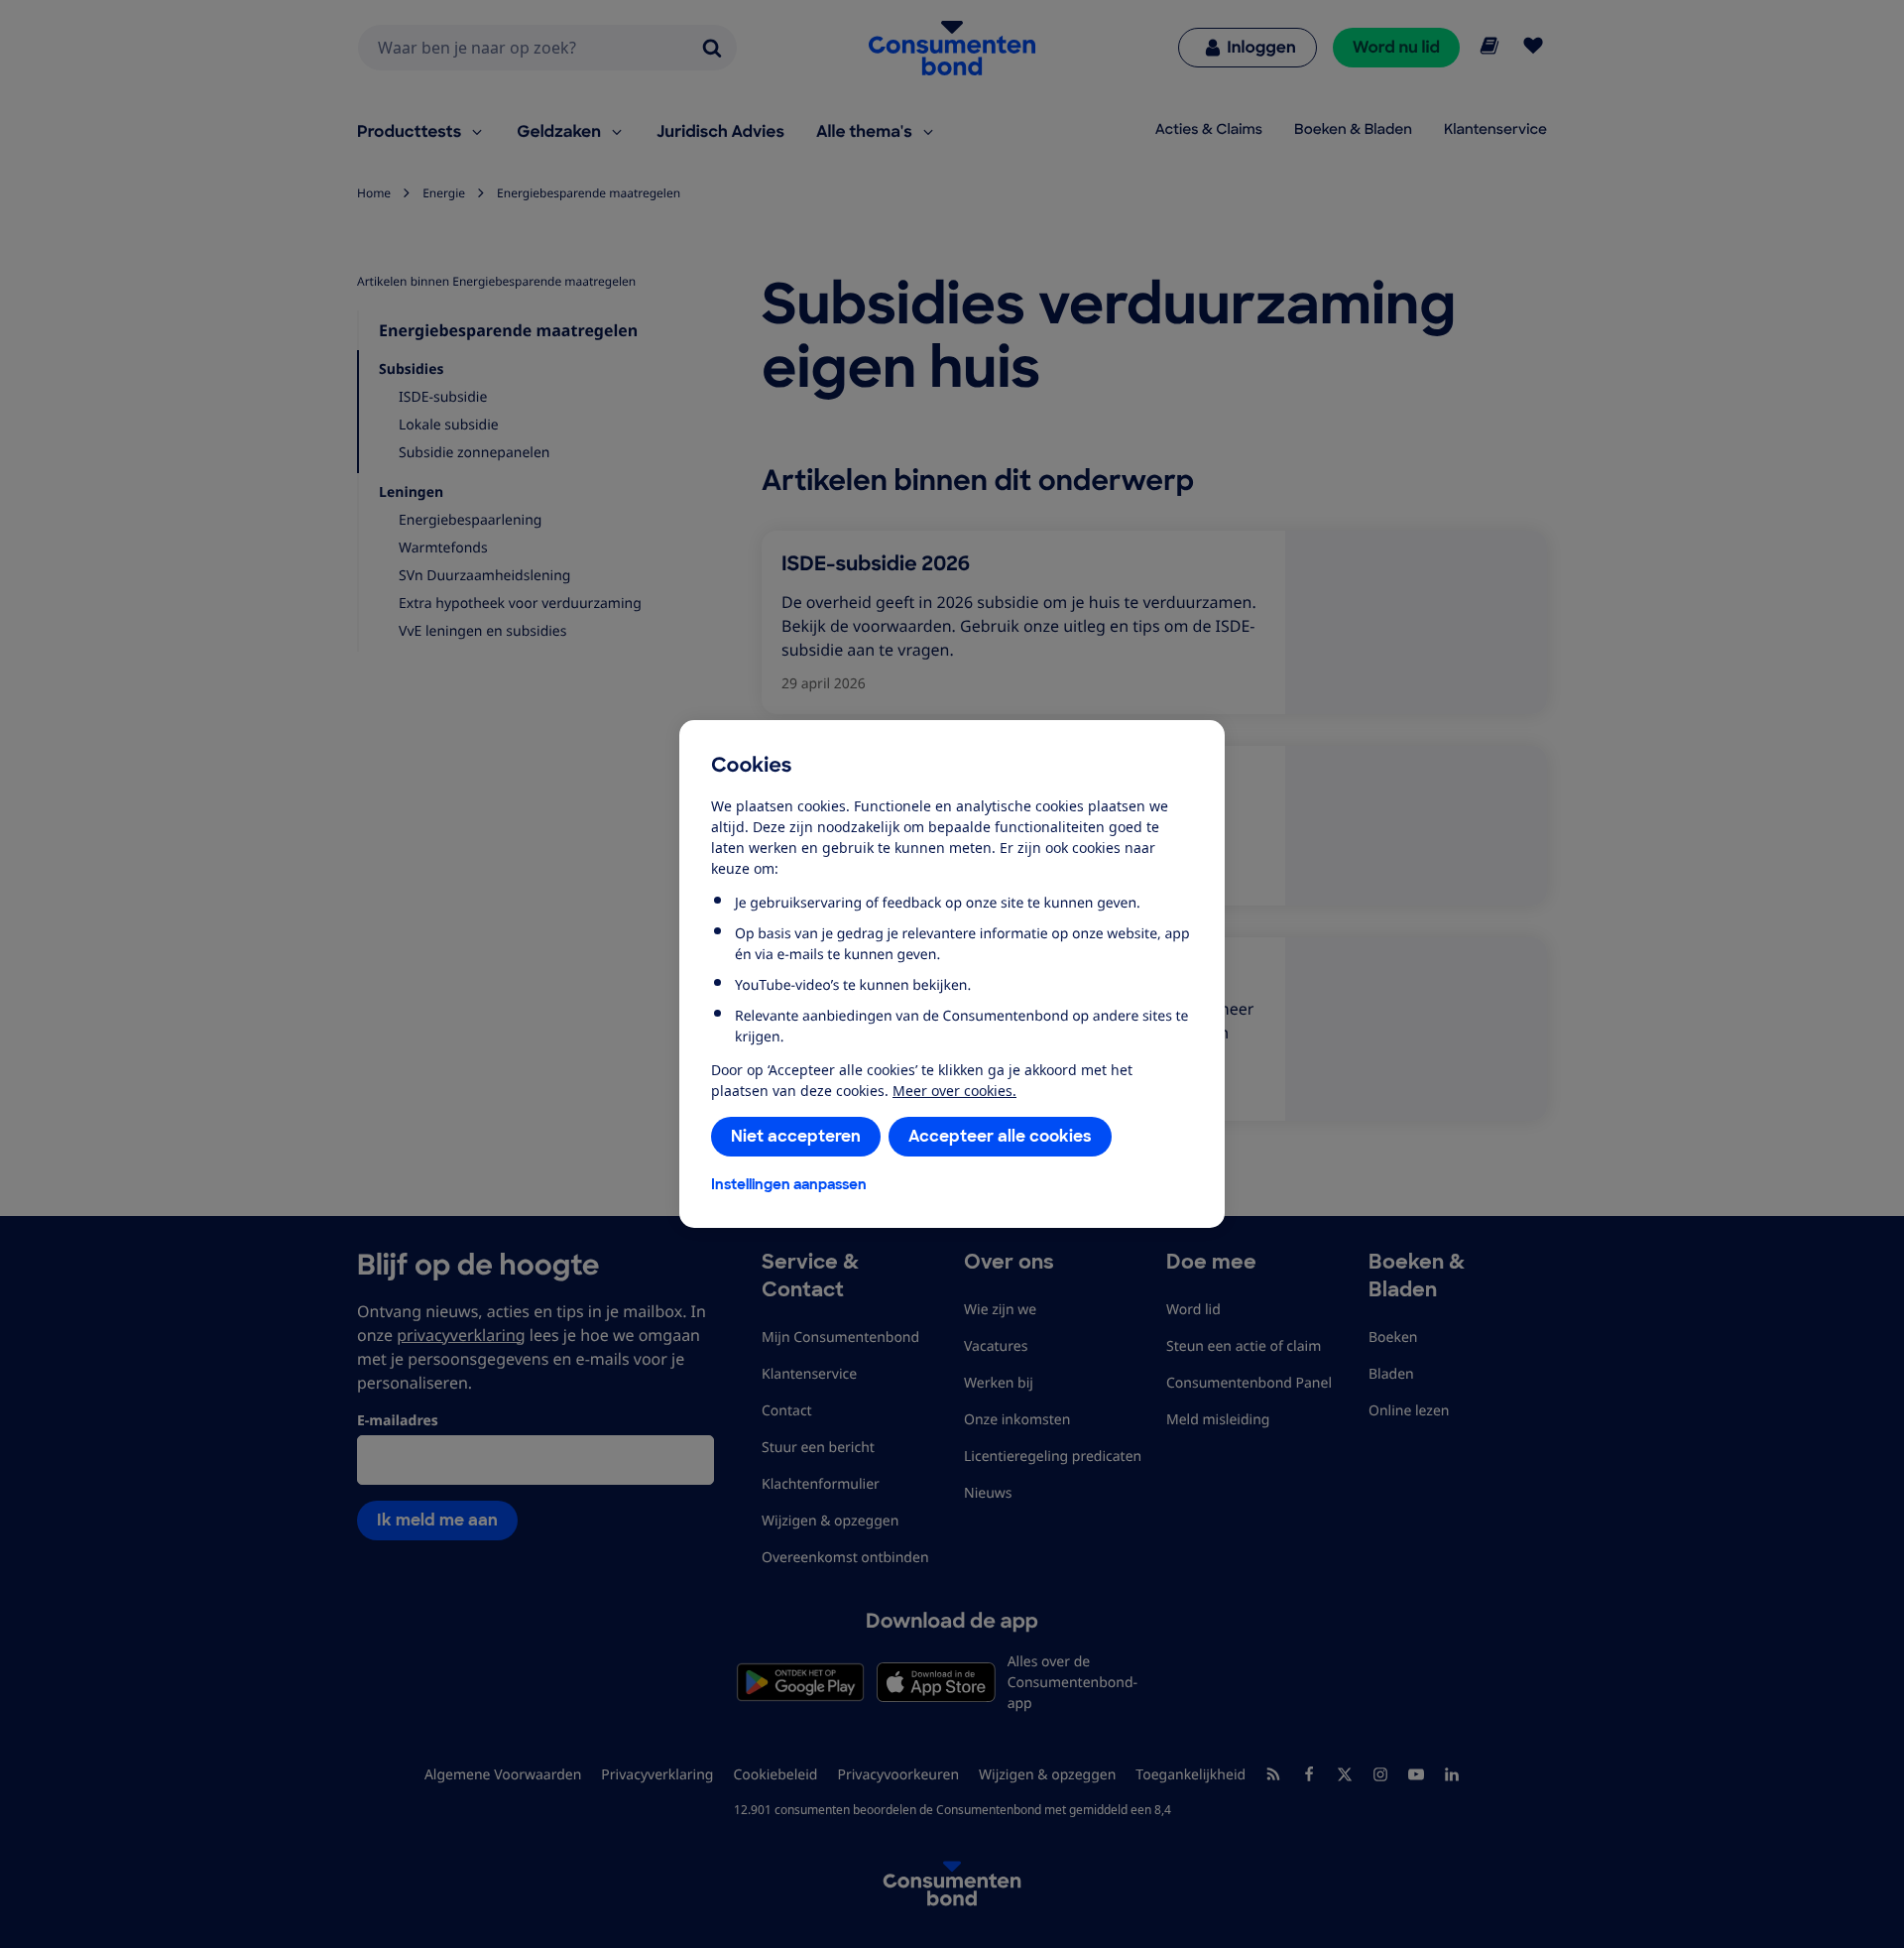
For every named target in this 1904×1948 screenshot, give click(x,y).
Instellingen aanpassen (789, 1184)
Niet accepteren (796, 1136)
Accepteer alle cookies (1000, 1136)
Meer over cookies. (954, 1091)
